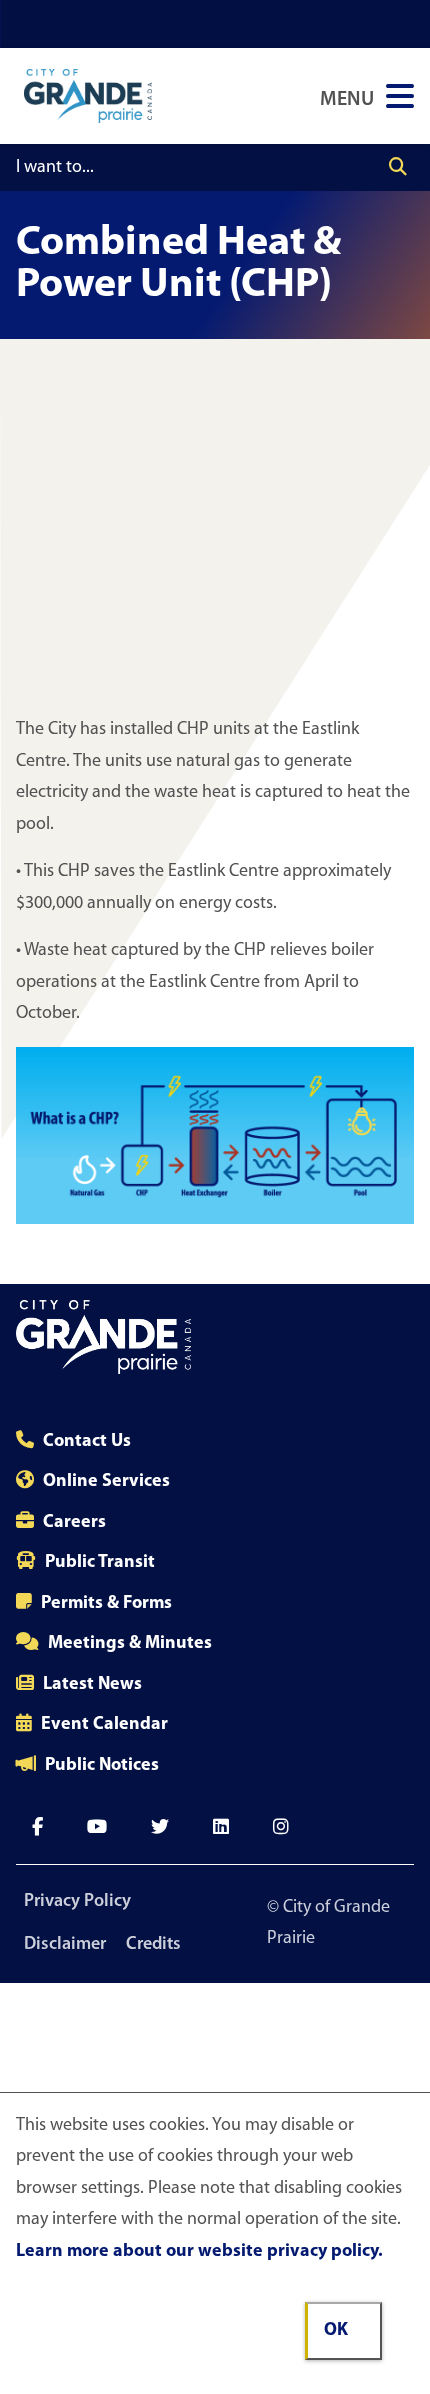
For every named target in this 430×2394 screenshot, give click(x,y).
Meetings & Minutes (130, 1644)
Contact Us (87, 1442)
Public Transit (100, 1563)
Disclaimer (65, 1945)
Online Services (106, 1482)
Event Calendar (104, 1725)
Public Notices (102, 1766)
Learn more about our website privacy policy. (199, 2252)
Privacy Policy (77, 1902)
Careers (74, 1523)
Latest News (92, 1685)
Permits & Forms (106, 1604)
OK (336, 2331)
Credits (153, 1945)
